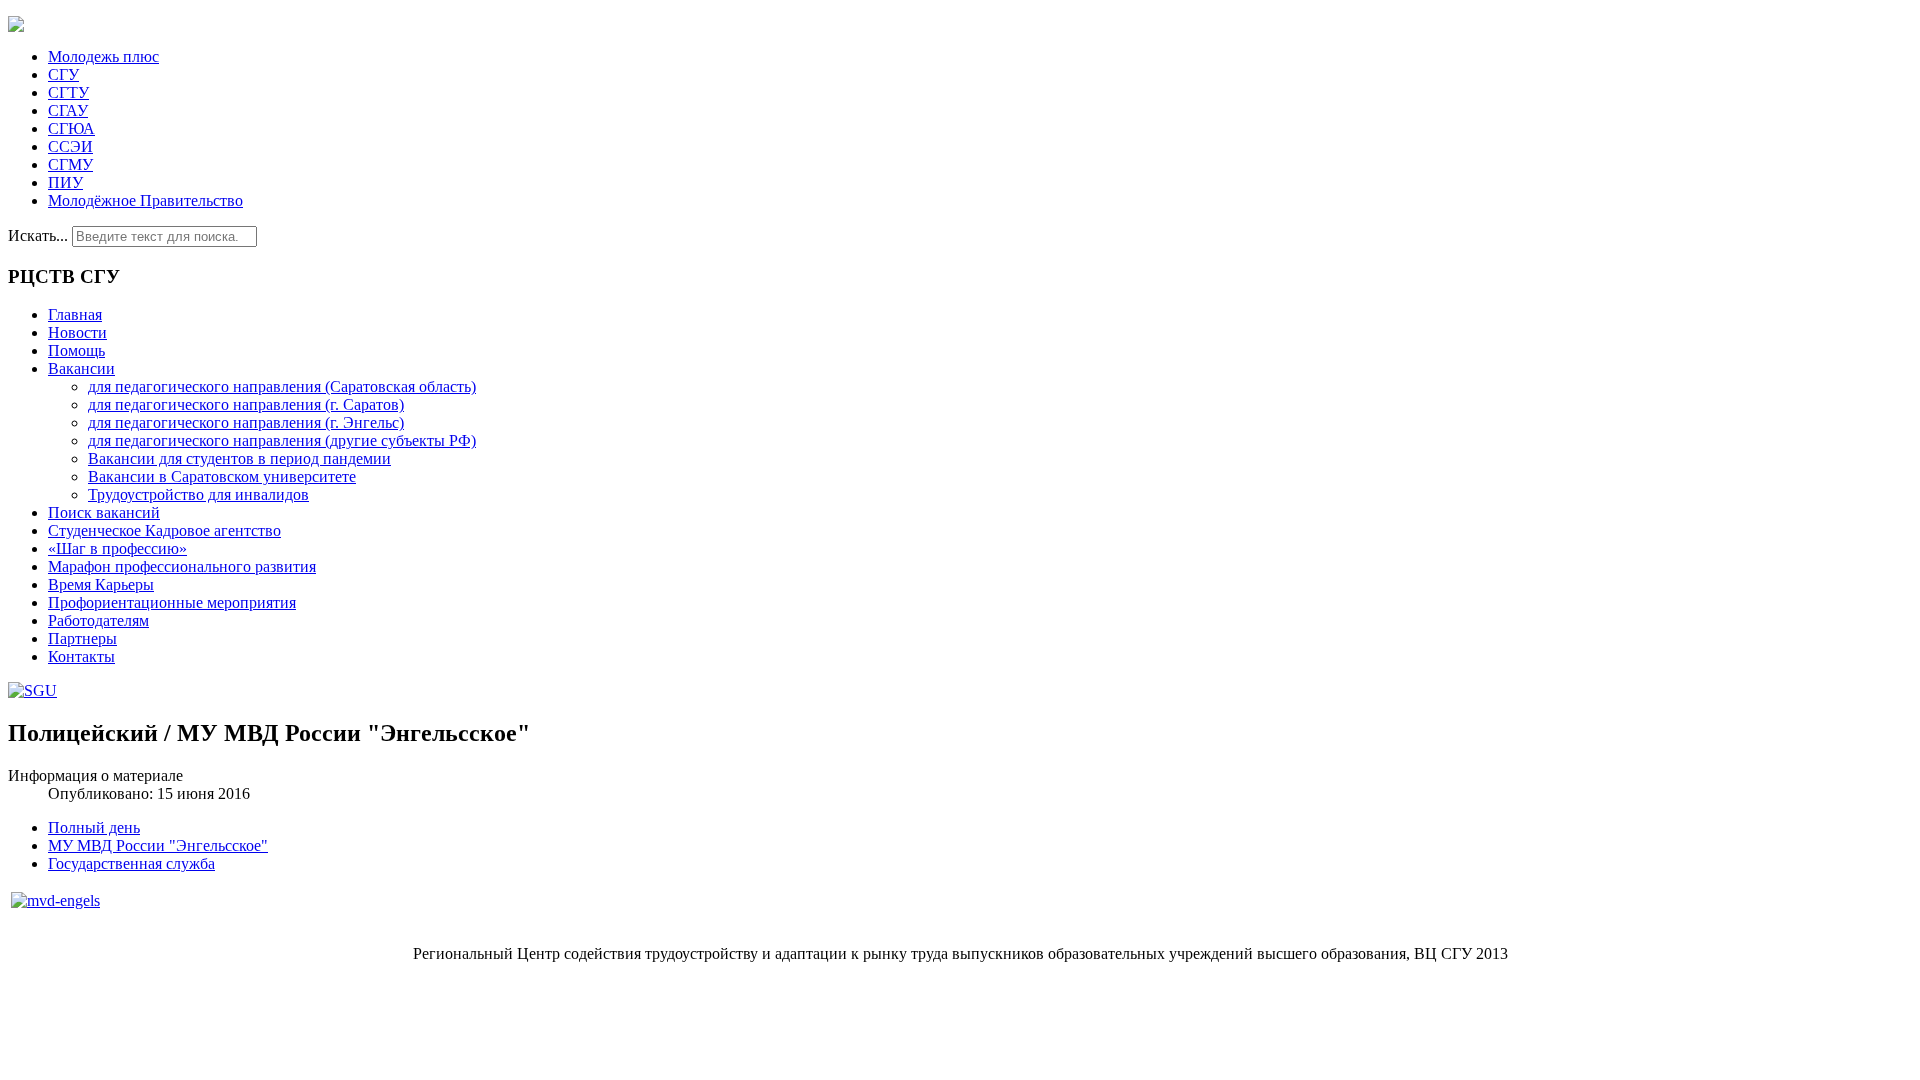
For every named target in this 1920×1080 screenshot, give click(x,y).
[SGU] (32, 690)
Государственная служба (131, 863)
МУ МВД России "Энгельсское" (158, 845)
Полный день (94, 827)
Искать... (38, 235)
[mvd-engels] (55, 900)
